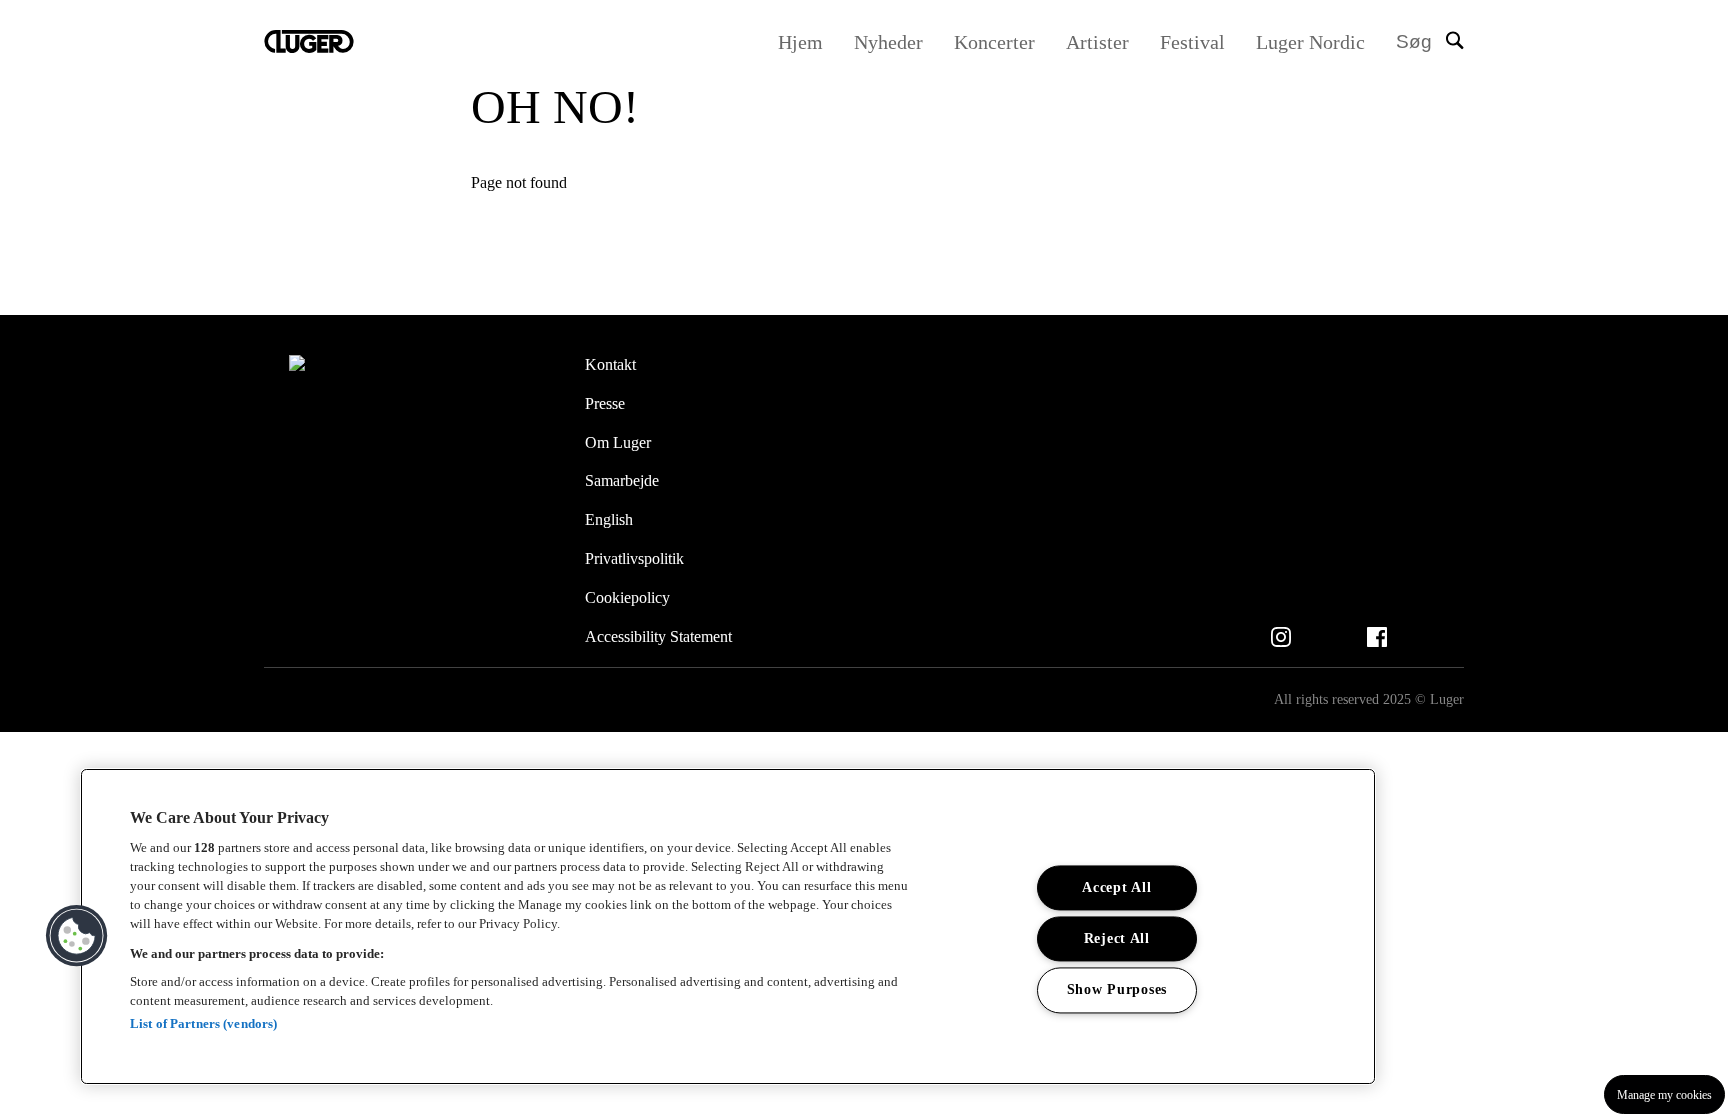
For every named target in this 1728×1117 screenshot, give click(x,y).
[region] (728, 926)
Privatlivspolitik (634, 558)
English (609, 519)
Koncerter (994, 42)
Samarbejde (622, 480)
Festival (1192, 42)
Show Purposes (1117, 990)
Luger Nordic (1310, 42)
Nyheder (888, 42)
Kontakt (610, 364)
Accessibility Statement (658, 636)
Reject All (1117, 939)
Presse (605, 403)
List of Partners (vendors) (203, 1023)
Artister (1097, 42)
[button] (77, 936)
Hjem (800, 42)
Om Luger (618, 442)
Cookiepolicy (627, 597)
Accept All (1116, 888)
